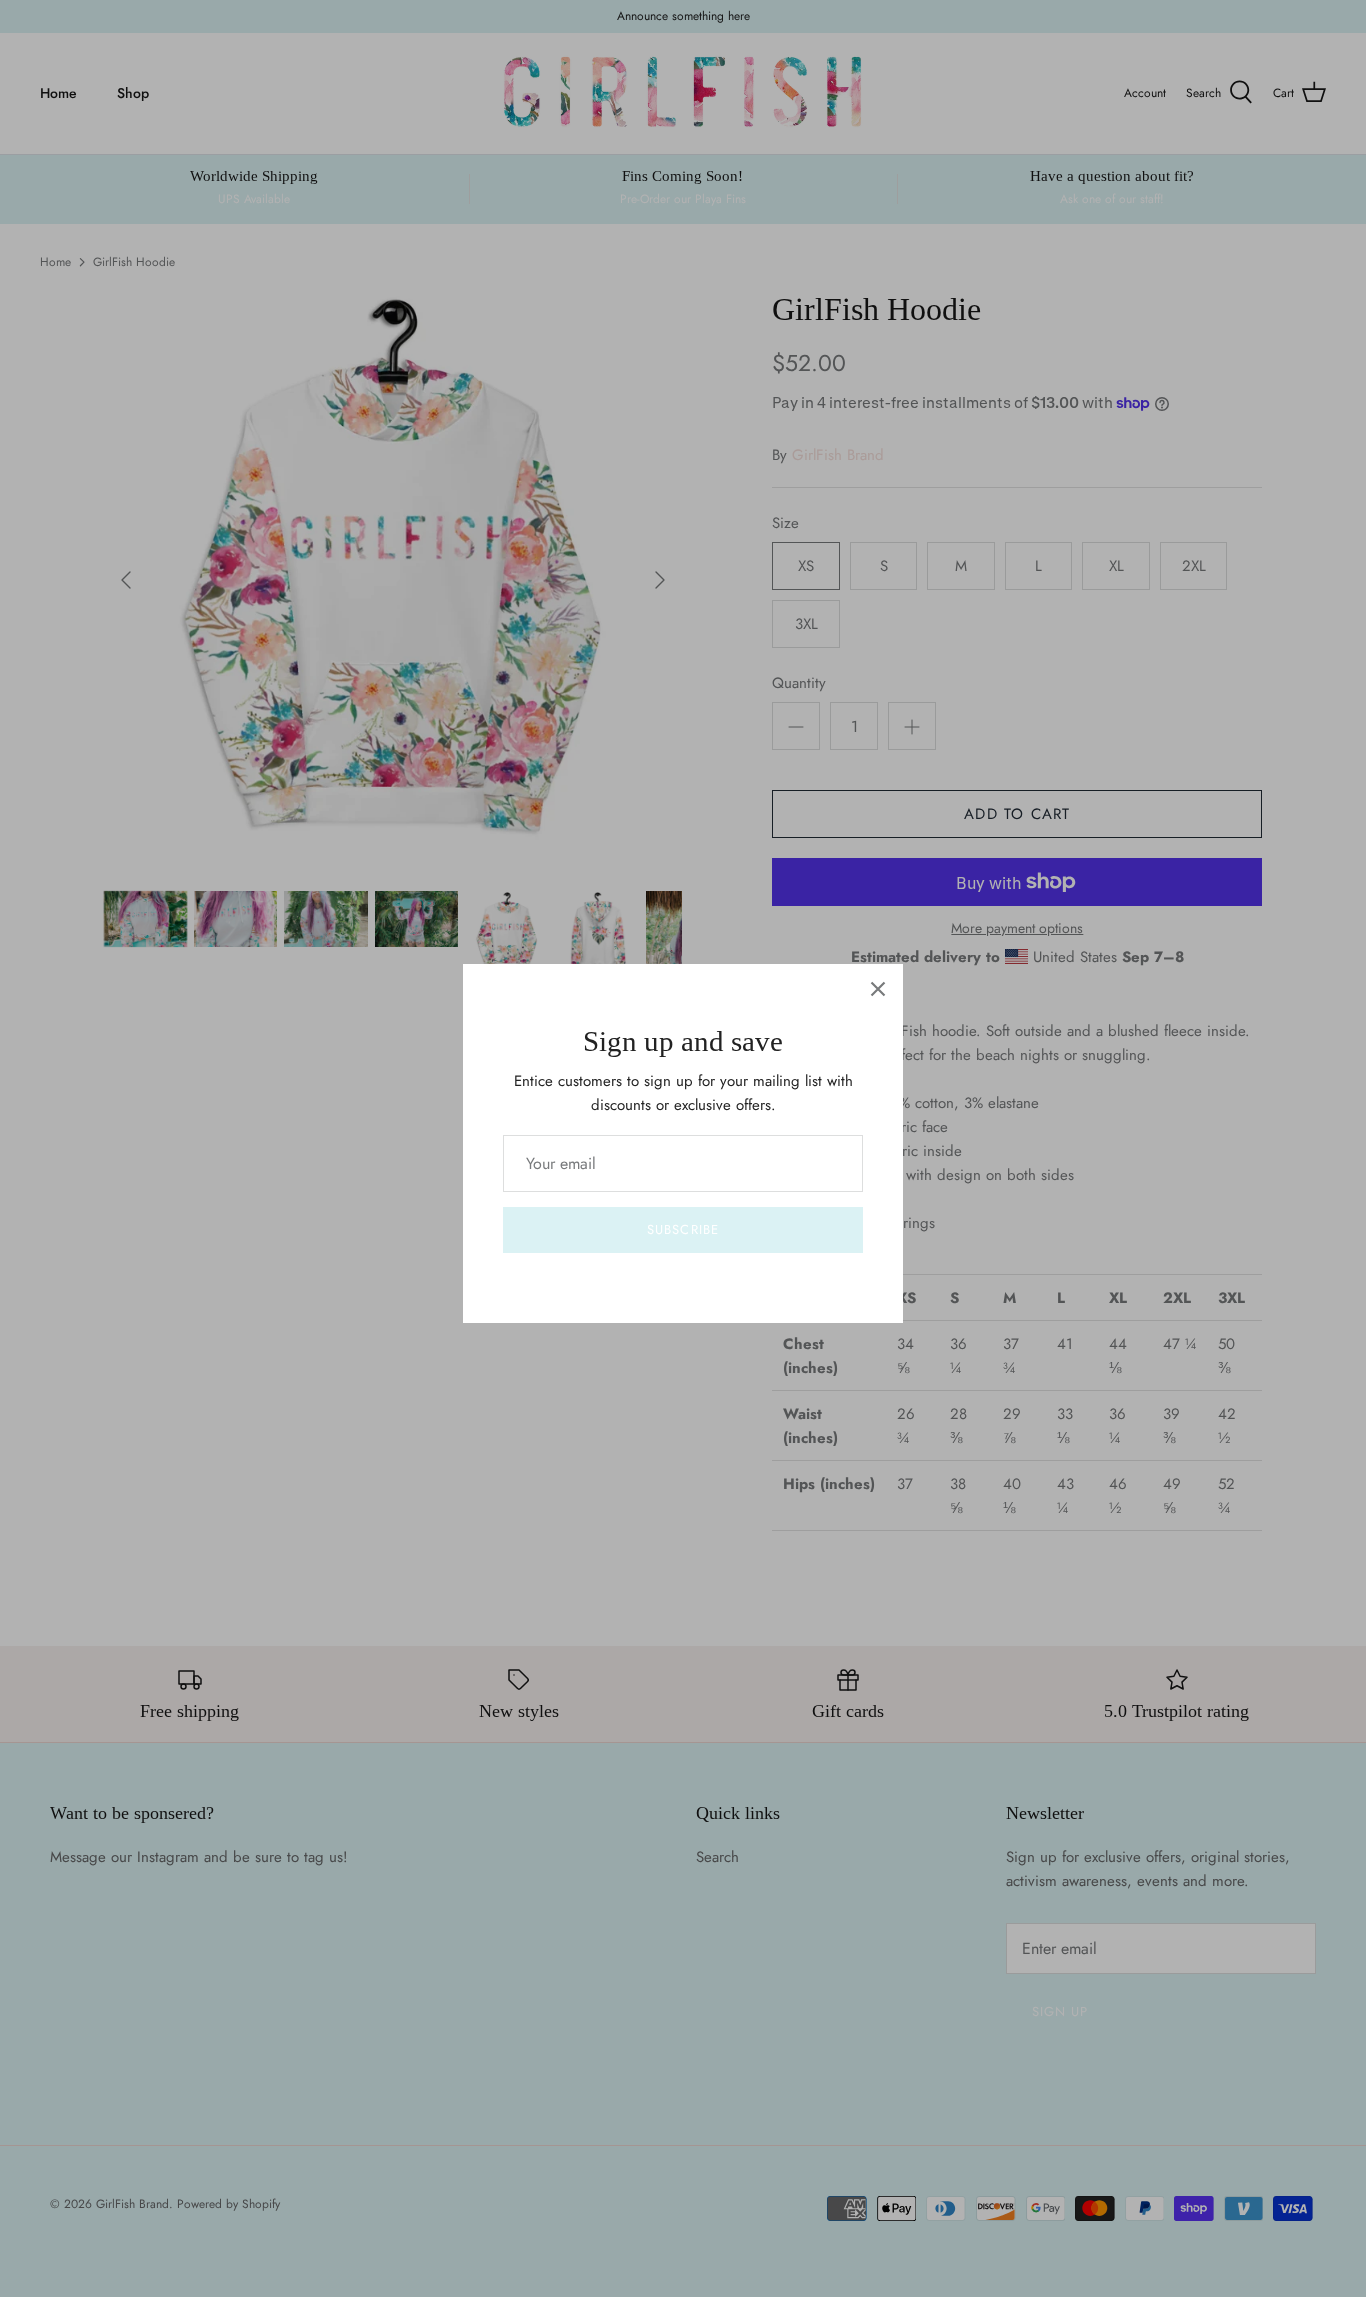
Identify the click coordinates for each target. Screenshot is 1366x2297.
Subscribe (682, 1229)
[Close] (878, 989)
